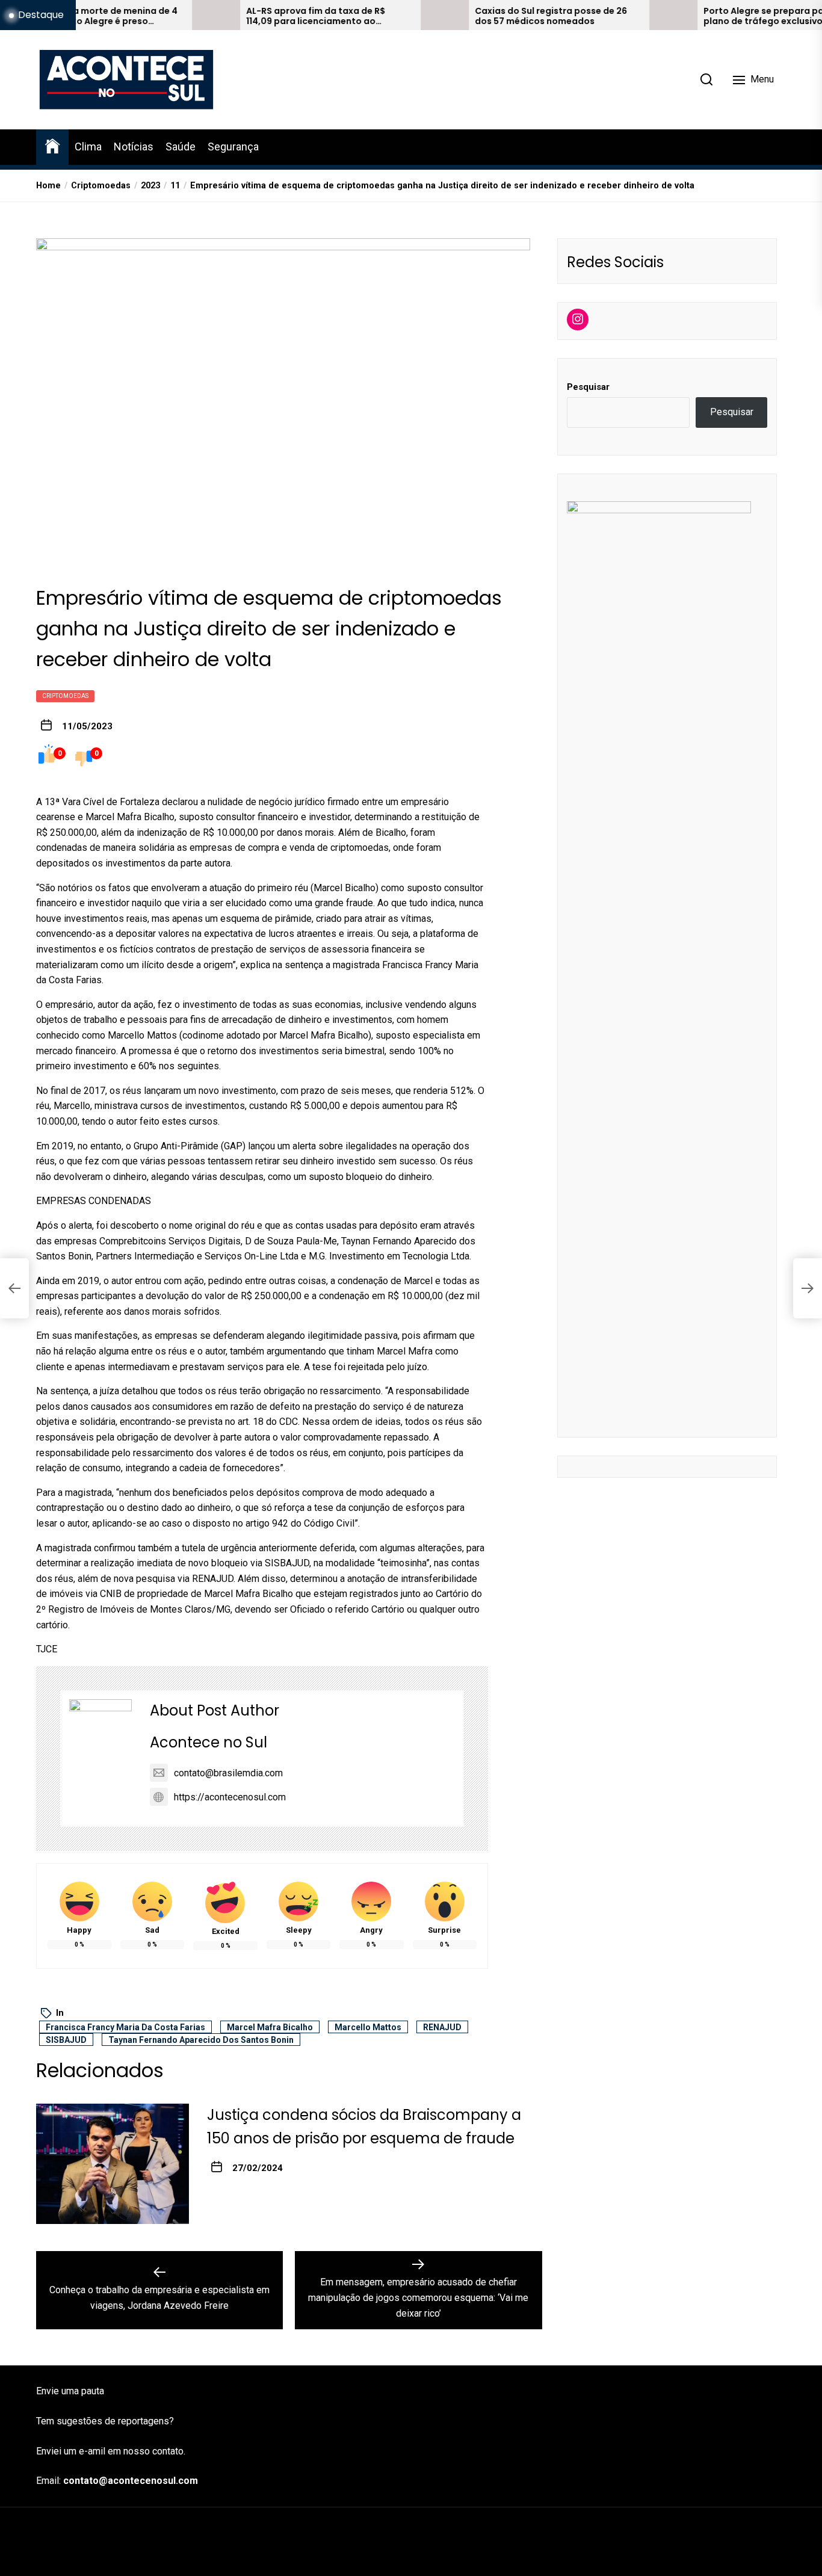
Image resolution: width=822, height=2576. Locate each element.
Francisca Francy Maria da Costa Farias (125, 2027)
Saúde (181, 147)
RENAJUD (442, 2027)
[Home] (52, 145)
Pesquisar (588, 386)
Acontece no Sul (209, 1742)
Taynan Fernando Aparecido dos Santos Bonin (201, 2040)
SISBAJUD (66, 2040)
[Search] (706, 79)
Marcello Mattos (368, 2027)
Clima (88, 147)
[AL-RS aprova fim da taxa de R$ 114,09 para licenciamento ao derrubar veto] (153, 15)
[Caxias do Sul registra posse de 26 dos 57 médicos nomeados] (382, 15)
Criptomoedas (65, 696)
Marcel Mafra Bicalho (270, 2027)
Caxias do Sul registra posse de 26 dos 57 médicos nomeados (488, 16)
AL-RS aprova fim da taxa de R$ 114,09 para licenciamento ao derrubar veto (253, 16)
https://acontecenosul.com (230, 1797)
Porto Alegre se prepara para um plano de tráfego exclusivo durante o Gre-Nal (723, 16)
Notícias (134, 147)
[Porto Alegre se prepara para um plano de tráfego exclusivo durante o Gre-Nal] (611, 15)
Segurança (233, 147)
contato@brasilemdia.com (228, 1773)
